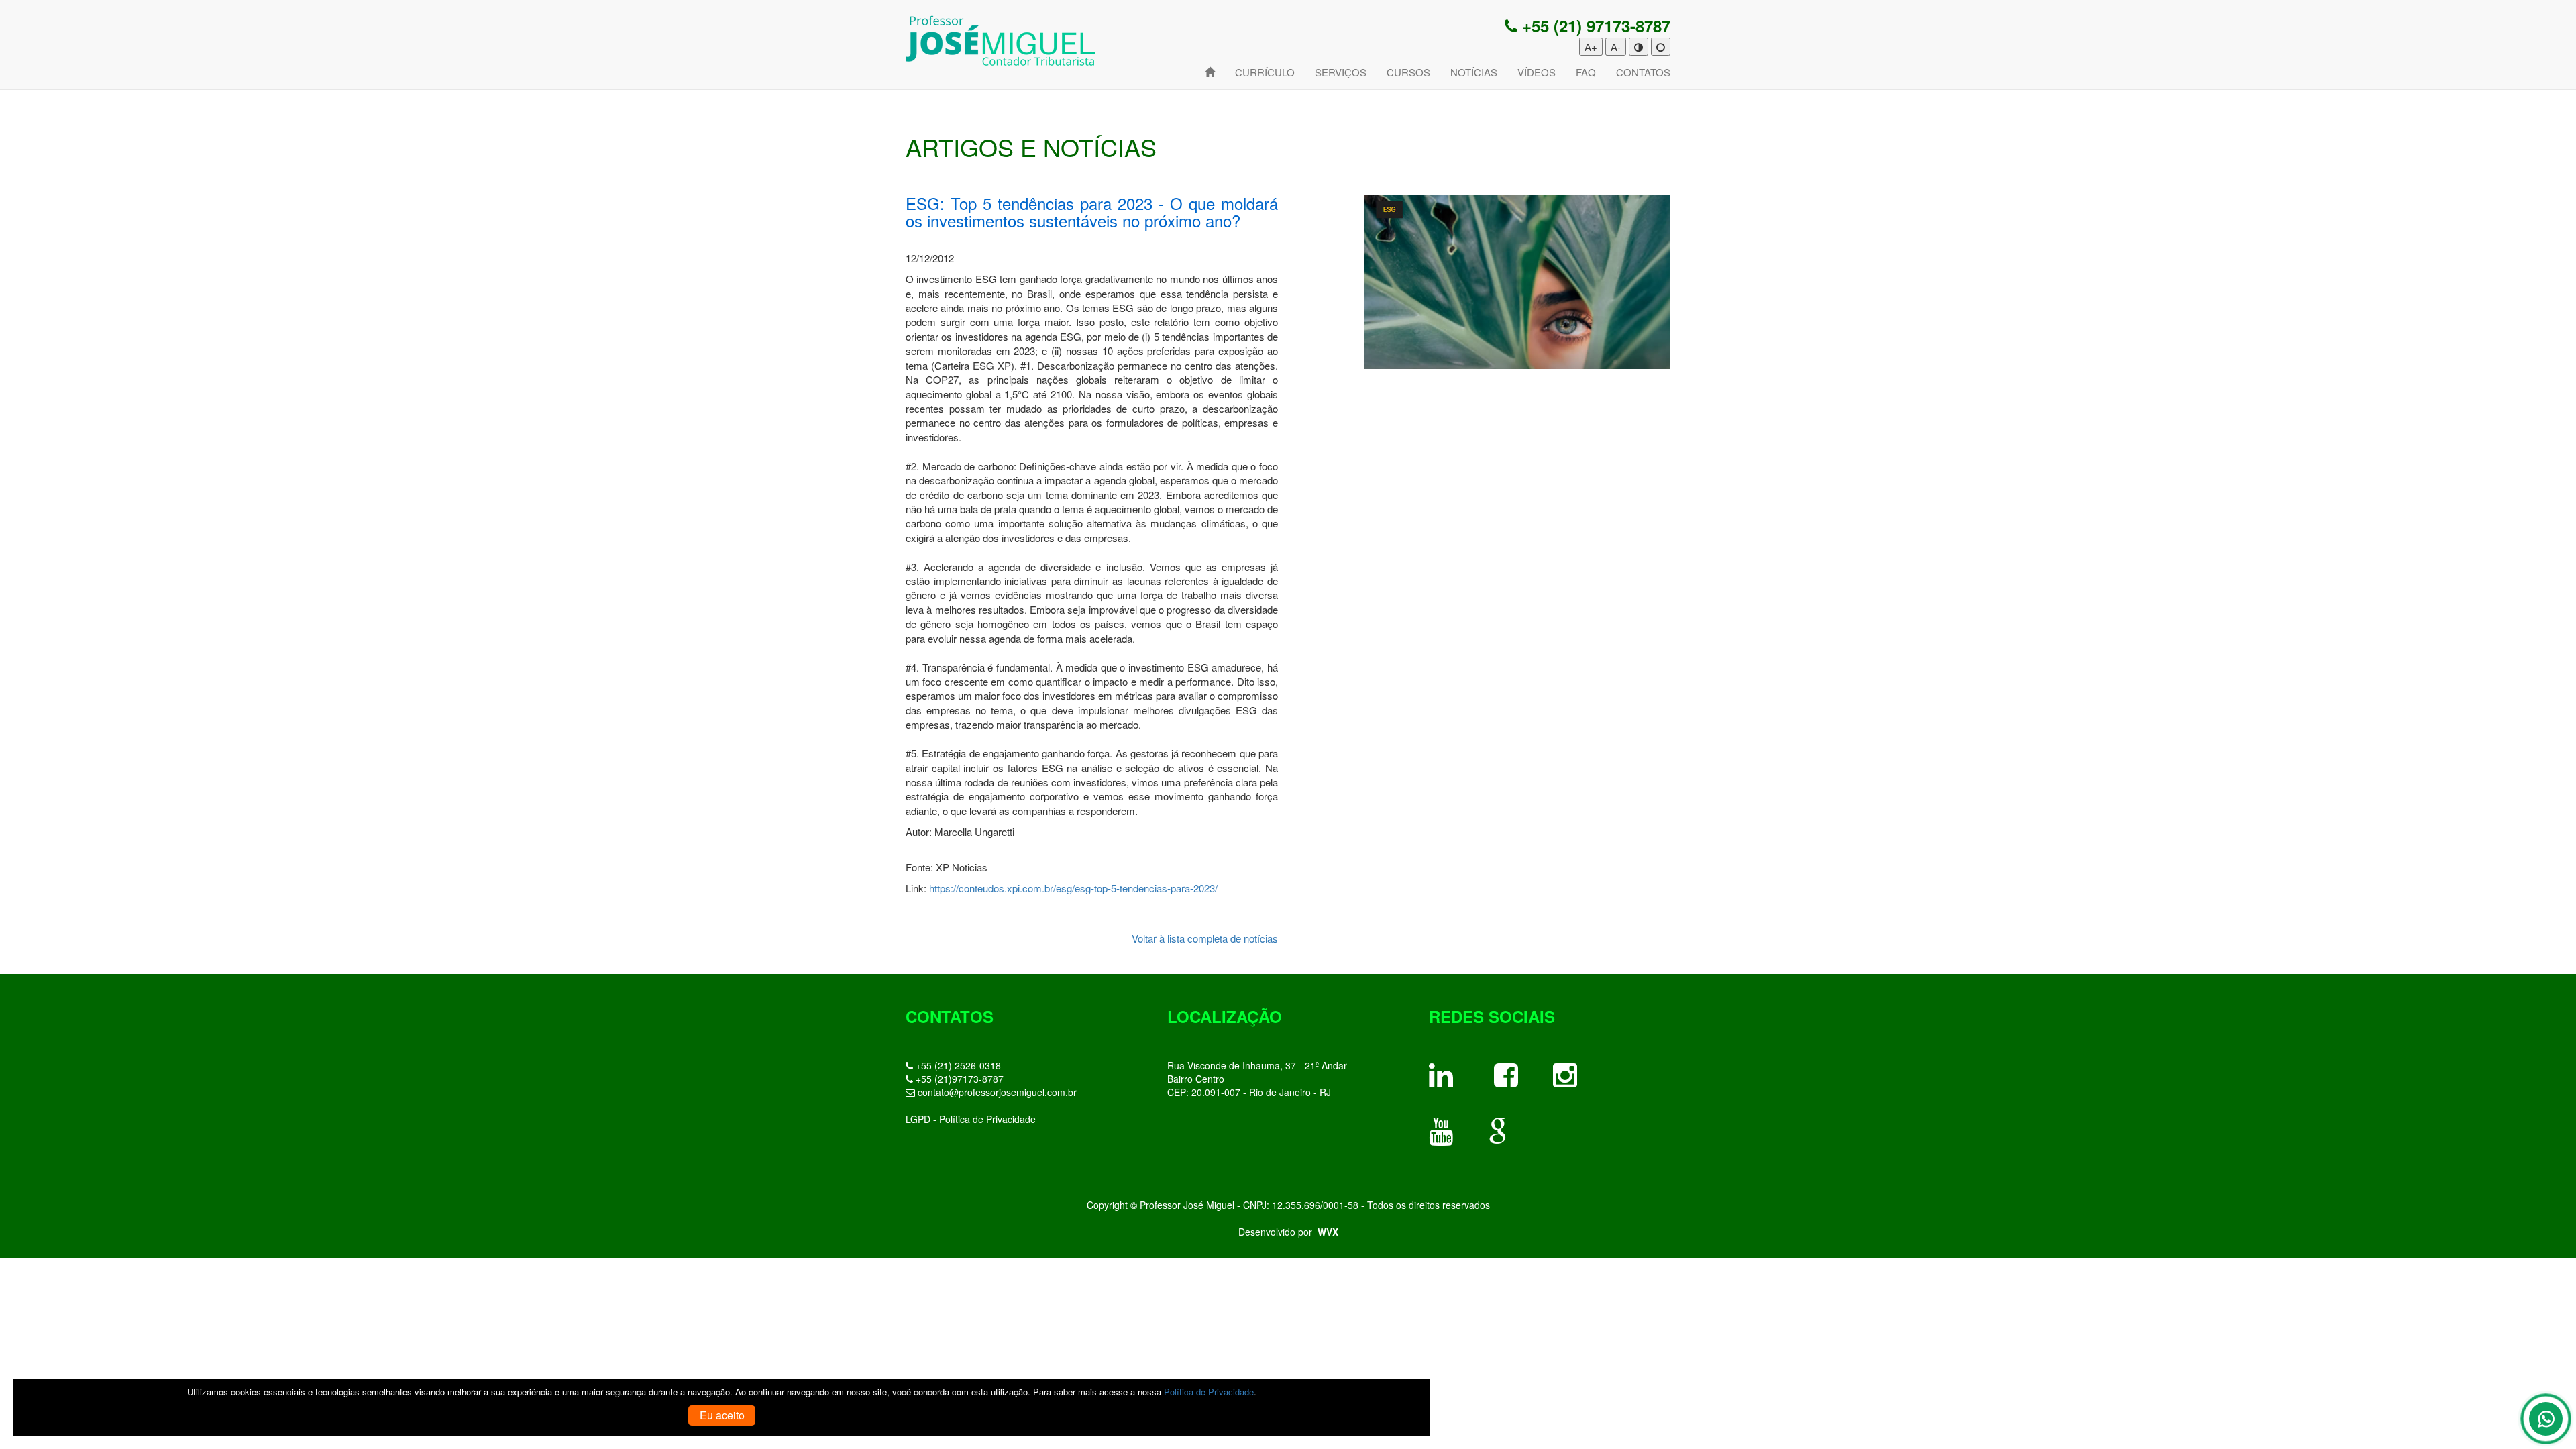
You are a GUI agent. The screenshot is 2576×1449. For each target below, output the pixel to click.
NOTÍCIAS (1474, 72)
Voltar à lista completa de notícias (1205, 938)
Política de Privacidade (1209, 1392)
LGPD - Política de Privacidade (971, 1119)
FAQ (1586, 72)
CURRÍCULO (1265, 72)
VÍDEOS (1537, 72)
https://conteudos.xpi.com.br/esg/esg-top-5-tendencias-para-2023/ (1073, 888)
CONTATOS (1643, 72)
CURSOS (1408, 72)
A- (1616, 47)
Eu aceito (722, 1415)
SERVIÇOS (1341, 72)
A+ (1591, 47)
